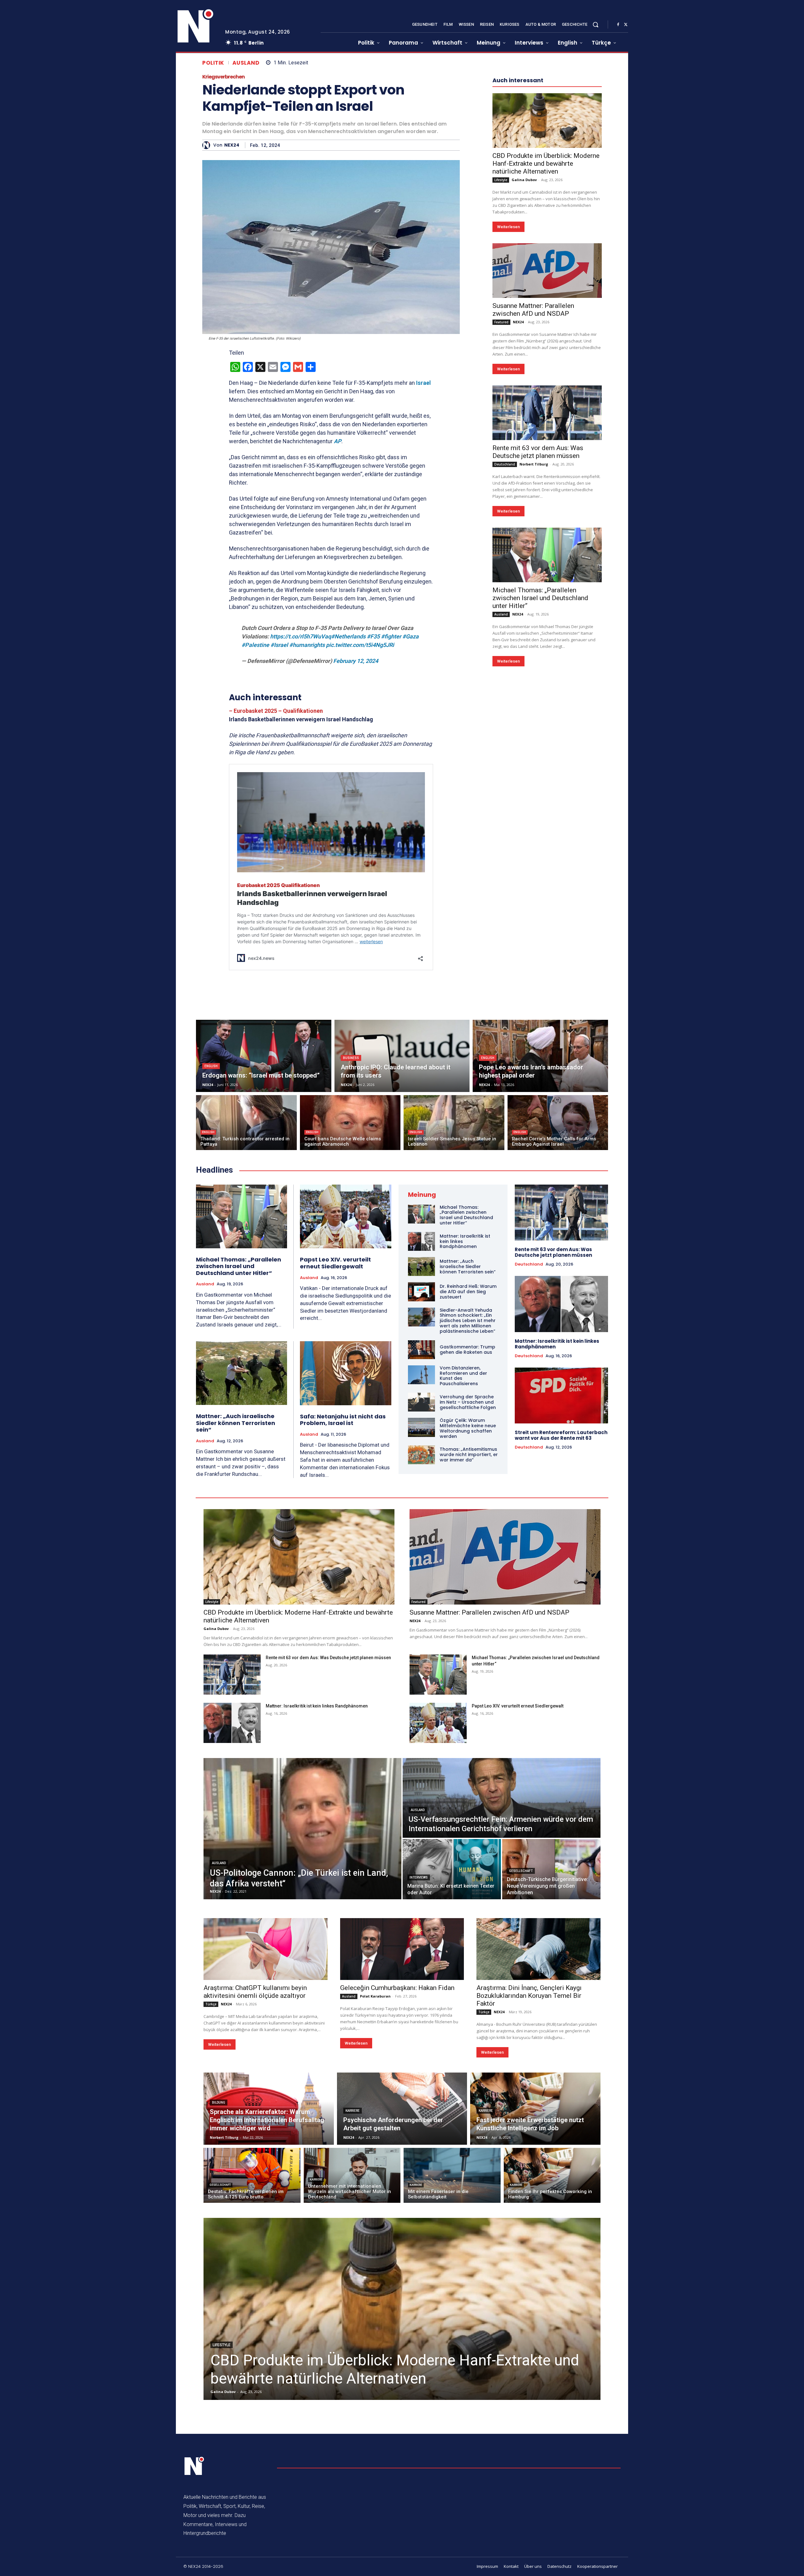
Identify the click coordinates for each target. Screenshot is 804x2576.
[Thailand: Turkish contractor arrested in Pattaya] (246, 1123)
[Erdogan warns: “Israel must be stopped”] (264, 1056)
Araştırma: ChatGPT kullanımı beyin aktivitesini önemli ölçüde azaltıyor (255, 1992)
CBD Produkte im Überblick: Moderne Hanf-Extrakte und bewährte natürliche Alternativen (546, 352)
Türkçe (211, 2004)
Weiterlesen (508, 415)
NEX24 (232, 145)
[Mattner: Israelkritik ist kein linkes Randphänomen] (421, 1241)
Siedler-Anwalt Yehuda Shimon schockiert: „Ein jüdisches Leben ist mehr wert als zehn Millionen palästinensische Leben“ (468, 1321)
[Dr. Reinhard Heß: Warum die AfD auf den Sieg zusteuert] (421, 1292)
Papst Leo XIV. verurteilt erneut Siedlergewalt (335, 1263)
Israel (424, 383)
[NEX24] (208, 145)
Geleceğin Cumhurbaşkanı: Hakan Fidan (397, 1988)
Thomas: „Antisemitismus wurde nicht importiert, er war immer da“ (469, 1455)
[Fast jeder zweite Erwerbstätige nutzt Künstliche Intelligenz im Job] (535, 2109)
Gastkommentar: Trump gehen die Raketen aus (467, 1350)
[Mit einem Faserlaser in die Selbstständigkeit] (452, 2175)
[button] (595, 24)
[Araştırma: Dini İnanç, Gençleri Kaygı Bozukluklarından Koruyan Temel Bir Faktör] (538, 1949)
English (211, 1066)
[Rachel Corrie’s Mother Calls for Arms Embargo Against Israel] (558, 1123)
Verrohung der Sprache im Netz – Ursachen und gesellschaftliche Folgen (468, 1402)
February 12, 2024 (356, 661)
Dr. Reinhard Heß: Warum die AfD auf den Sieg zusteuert (468, 1292)
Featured (501, 510)
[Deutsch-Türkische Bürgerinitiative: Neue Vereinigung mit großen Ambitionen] (551, 1869)
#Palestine (255, 645)
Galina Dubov (524, 368)
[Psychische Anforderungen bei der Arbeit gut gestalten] (402, 2109)
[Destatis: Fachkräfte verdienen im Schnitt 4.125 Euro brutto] (252, 2175)
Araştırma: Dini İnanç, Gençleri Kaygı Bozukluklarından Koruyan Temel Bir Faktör (529, 1996)
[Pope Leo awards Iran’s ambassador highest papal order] (540, 1056)
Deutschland (505, 653)
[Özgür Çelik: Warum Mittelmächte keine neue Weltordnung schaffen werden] (421, 1427)
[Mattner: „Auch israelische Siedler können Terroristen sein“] (242, 1373)
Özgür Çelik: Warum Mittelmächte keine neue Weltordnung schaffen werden (468, 1428)
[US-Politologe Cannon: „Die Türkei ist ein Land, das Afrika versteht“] (302, 1829)
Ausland (246, 63)
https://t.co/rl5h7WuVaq (301, 636)
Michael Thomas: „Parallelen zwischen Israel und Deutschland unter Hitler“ (540, 786)
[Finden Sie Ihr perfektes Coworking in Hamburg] (552, 2175)
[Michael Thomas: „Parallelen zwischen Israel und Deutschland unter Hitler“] (547, 743)
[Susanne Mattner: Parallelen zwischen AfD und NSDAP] (547, 459)
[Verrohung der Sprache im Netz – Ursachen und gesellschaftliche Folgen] (421, 1402)
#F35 (373, 636)
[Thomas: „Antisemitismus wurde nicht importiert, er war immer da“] (421, 1455)
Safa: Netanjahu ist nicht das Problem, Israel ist (343, 1420)
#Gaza (410, 636)
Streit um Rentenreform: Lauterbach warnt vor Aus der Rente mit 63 (561, 1435)
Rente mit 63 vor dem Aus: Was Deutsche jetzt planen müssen (538, 640)
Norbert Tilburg (534, 652)
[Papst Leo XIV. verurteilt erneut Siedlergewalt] (346, 1217)
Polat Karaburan (375, 1996)
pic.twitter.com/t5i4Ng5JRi (360, 645)
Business (351, 1058)
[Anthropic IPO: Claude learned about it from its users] (402, 1056)
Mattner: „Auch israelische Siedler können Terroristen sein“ (236, 1423)
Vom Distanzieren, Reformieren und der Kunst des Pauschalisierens (463, 1376)
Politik (213, 63)
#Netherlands (348, 636)
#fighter (391, 636)
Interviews (419, 1877)
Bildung (219, 2103)
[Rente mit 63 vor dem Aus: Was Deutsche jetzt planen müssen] (547, 601)
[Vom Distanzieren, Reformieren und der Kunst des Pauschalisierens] (421, 1375)
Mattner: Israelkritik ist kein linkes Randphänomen (557, 1344)
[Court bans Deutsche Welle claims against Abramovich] (350, 1123)
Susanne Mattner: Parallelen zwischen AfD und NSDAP (533, 498)
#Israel (279, 645)
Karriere (353, 2111)
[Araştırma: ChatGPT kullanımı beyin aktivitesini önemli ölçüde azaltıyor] (266, 1949)
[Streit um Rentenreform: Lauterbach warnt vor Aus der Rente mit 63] (561, 1396)
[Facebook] (618, 25)
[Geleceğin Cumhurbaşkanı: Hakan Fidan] (402, 1949)
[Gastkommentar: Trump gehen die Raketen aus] (421, 1350)
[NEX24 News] (196, 26)
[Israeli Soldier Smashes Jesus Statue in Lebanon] (454, 1123)
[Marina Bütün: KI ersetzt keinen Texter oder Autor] (452, 1869)
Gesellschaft (521, 1871)
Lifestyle (501, 368)
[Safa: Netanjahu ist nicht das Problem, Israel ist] (346, 1373)
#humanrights (307, 645)
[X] (626, 25)
